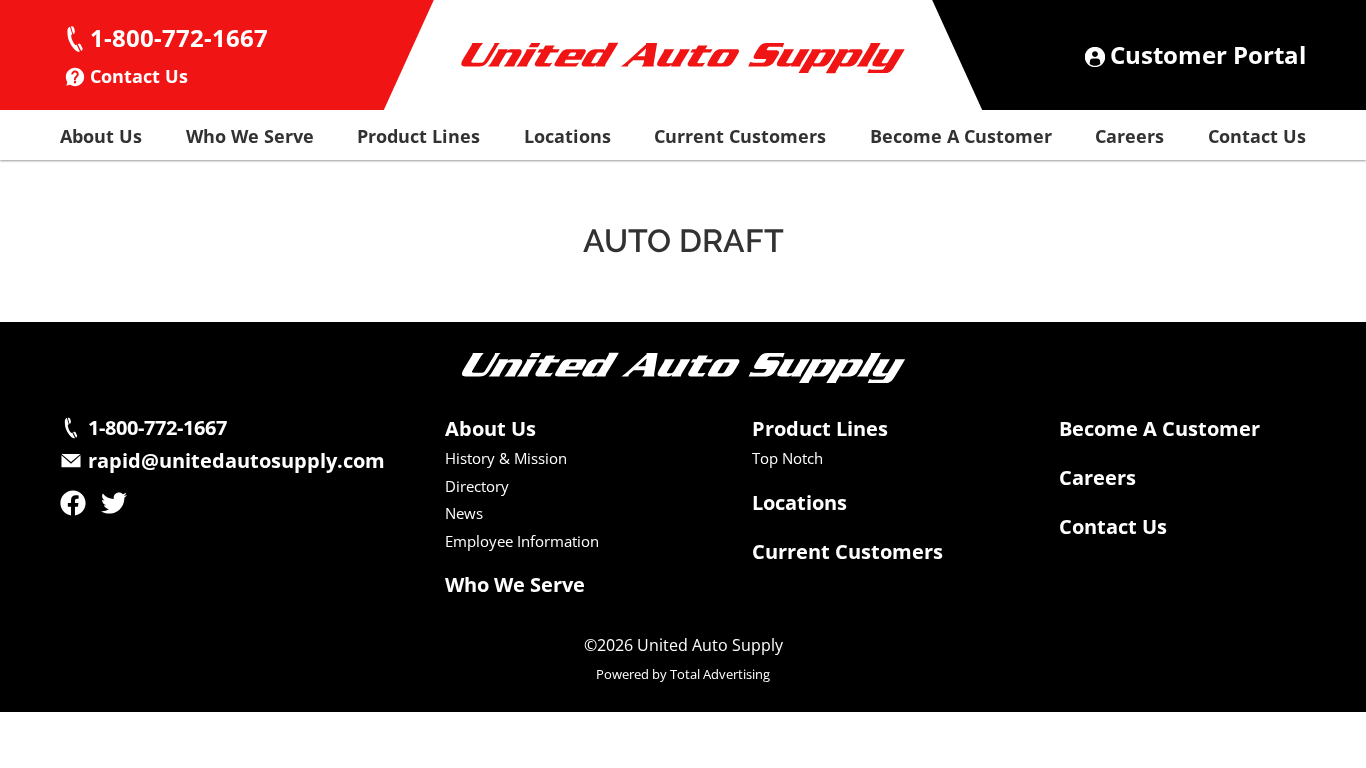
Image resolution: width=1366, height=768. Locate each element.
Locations (567, 136)
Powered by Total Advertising (683, 675)
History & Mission (506, 458)
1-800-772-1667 (179, 38)
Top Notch (787, 458)
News (464, 513)
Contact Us (139, 76)
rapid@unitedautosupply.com (236, 461)
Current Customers (740, 136)
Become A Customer (961, 136)
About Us (101, 136)
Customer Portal (1208, 55)
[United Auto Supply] (683, 57)
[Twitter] (114, 503)
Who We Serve (250, 136)
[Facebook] (73, 503)
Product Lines (418, 136)
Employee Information (522, 541)
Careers (1129, 136)
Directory (477, 486)
